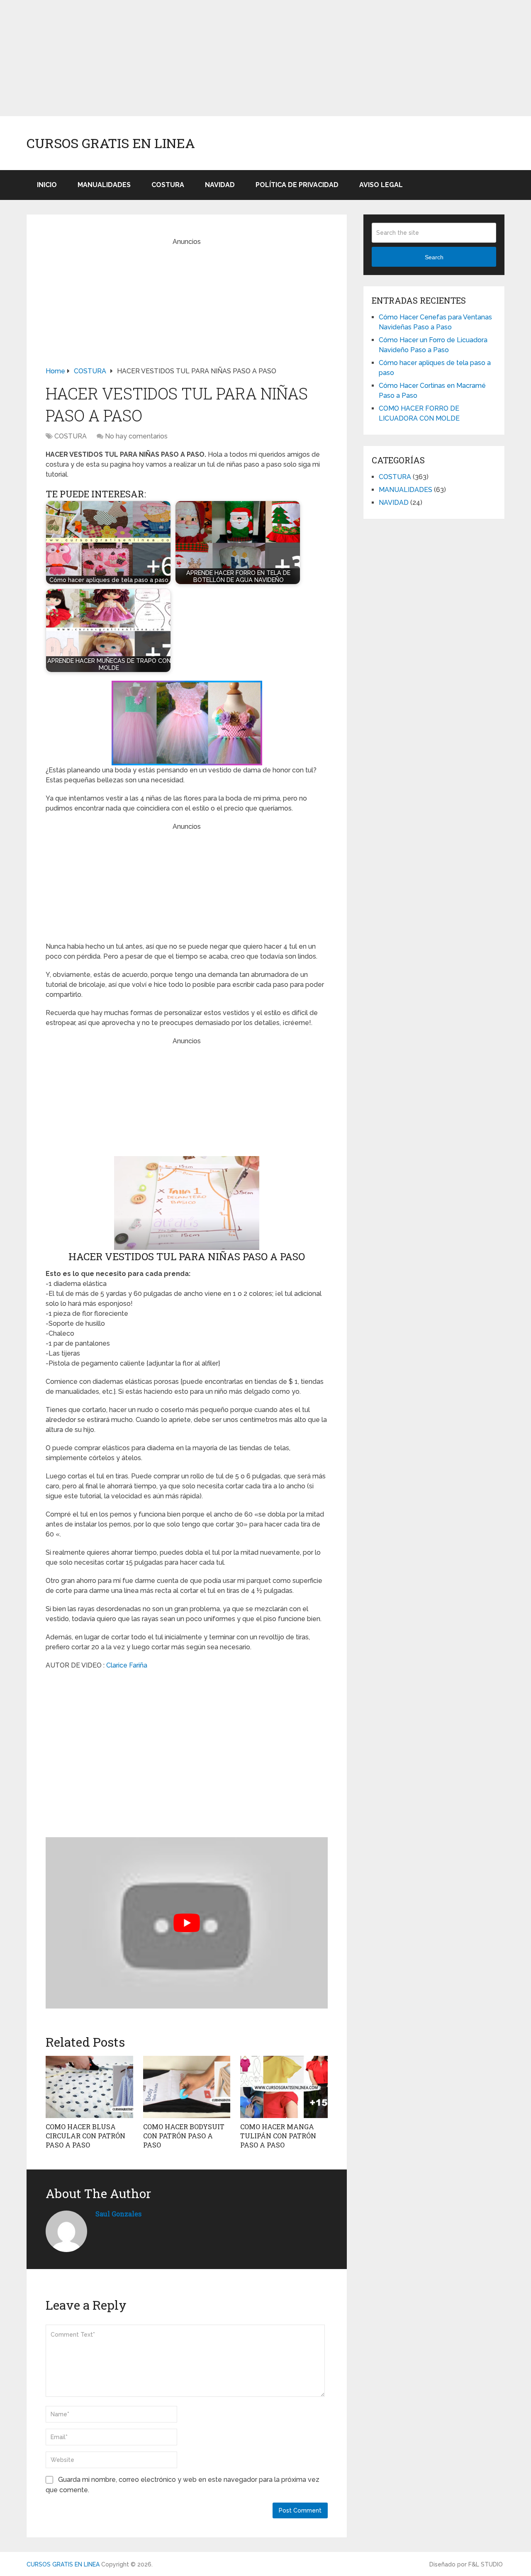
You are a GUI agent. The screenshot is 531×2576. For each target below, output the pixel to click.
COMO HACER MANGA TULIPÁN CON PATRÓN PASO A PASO (278, 2136)
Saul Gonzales (118, 2214)
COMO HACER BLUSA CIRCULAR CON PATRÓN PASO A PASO (85, 2136)
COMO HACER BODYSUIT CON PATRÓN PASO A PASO (184, 2136)
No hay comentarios (136, 436)
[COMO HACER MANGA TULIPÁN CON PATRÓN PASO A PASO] (284, 2087)
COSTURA (168, 185)
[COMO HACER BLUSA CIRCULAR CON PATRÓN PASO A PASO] (89, 2087)
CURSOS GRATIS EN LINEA (111, 143)
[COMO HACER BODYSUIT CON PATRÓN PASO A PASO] (187, 2087)
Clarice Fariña (127, 1665)
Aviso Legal (381, 185)
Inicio (47, 185)
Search (434, 257)
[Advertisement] (249, 58)
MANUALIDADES (104, 185)
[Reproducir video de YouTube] (187, 1923)
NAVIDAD (220, 185)
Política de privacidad (297, 185)
